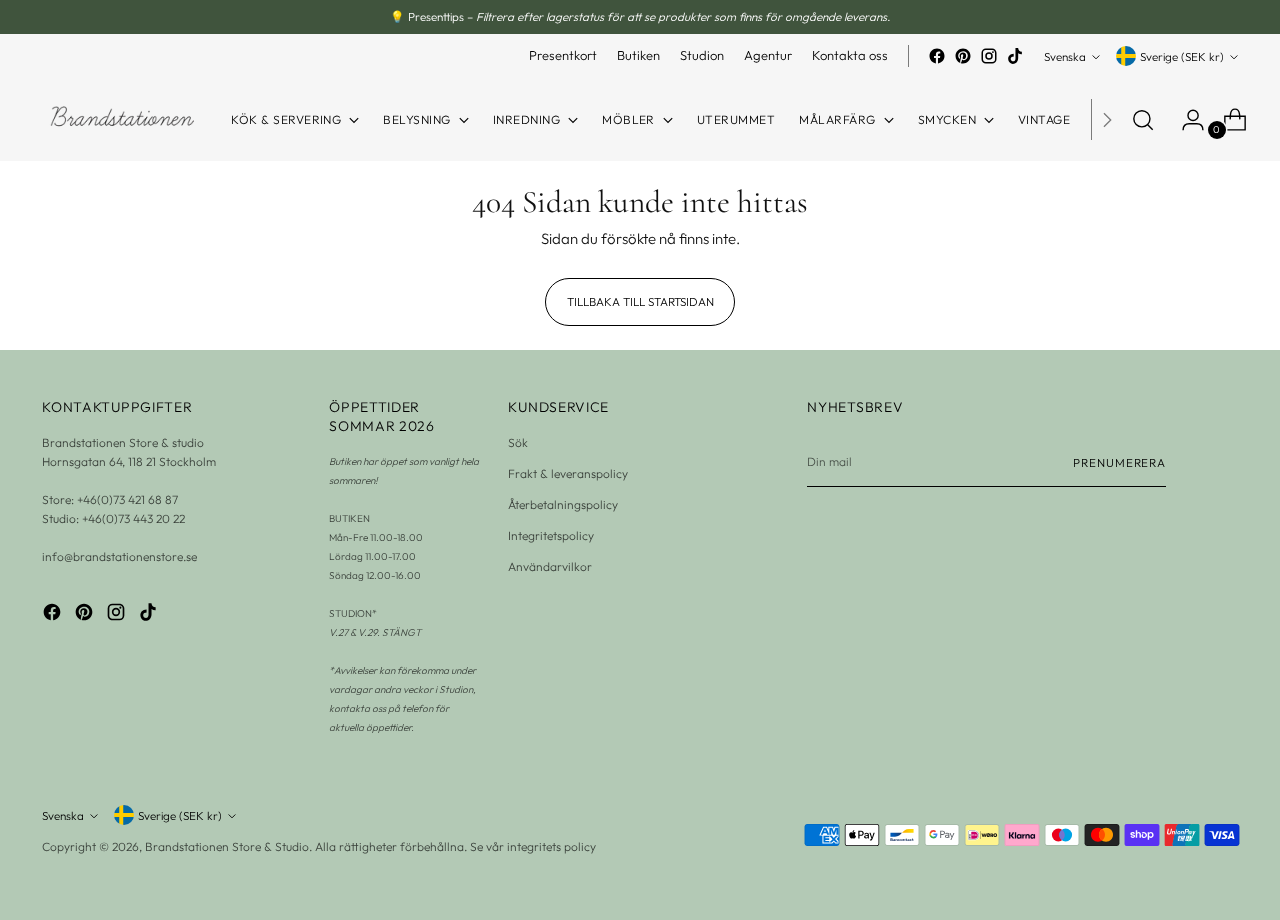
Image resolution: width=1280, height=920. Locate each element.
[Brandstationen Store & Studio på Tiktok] (1015, 56)
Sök (518, 442)
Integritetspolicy (551, 535)
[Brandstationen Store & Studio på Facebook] (937, 56)
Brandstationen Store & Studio (227, 846)
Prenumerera (1119, 462)
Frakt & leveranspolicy (568, 473)
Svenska (1065, 56)
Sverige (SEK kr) (1182, 56)
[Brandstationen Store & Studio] (122, 119)
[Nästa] (1107, 119)
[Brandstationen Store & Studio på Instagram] (989, 56)
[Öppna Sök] (1143, 120)
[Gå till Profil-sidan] (1185, 120)
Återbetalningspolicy (563, 504)
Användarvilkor (550, 566)
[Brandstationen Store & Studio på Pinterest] (963, 56)
